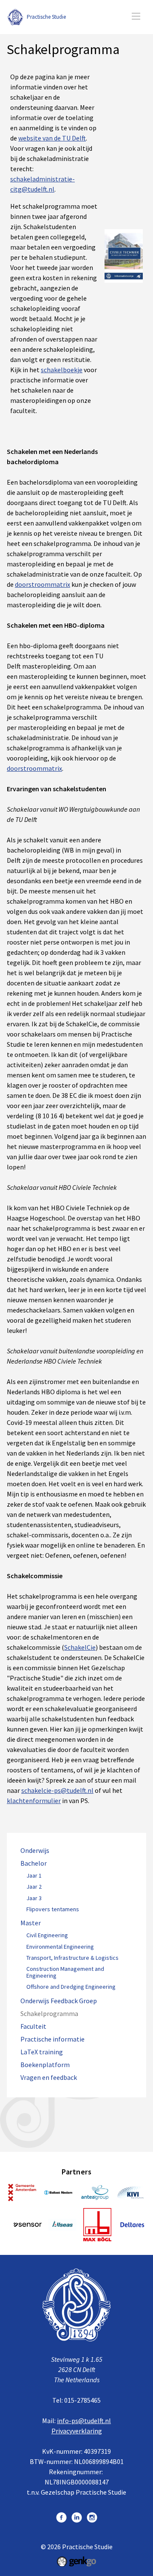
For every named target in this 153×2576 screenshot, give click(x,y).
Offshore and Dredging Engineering (71, 1987)
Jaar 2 (34, 1887)
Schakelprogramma (49, 2014)
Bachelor (34, 1863)
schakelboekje (62, 370)
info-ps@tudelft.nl (84, 2421)
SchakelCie (80, 1647)
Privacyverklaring (77, 2431)
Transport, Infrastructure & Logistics (72, 1958)
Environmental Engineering (60, 1947)
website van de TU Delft (52, 138)
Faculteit (33, 2026)
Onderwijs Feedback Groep (59, 2001)
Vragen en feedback (49, 2078)
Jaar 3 (34, 1898)
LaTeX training (42, 2052)
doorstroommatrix (42, 584)
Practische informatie (52, 2039)
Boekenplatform (45, 2065)
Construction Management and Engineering (65, 1973)
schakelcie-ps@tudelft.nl (57, 1790)
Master (31, 1923)
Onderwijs (35, 1851)
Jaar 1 (34, 1876)
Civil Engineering (47, 1936)
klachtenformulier (34, 1801)
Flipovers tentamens (53, 1910)
